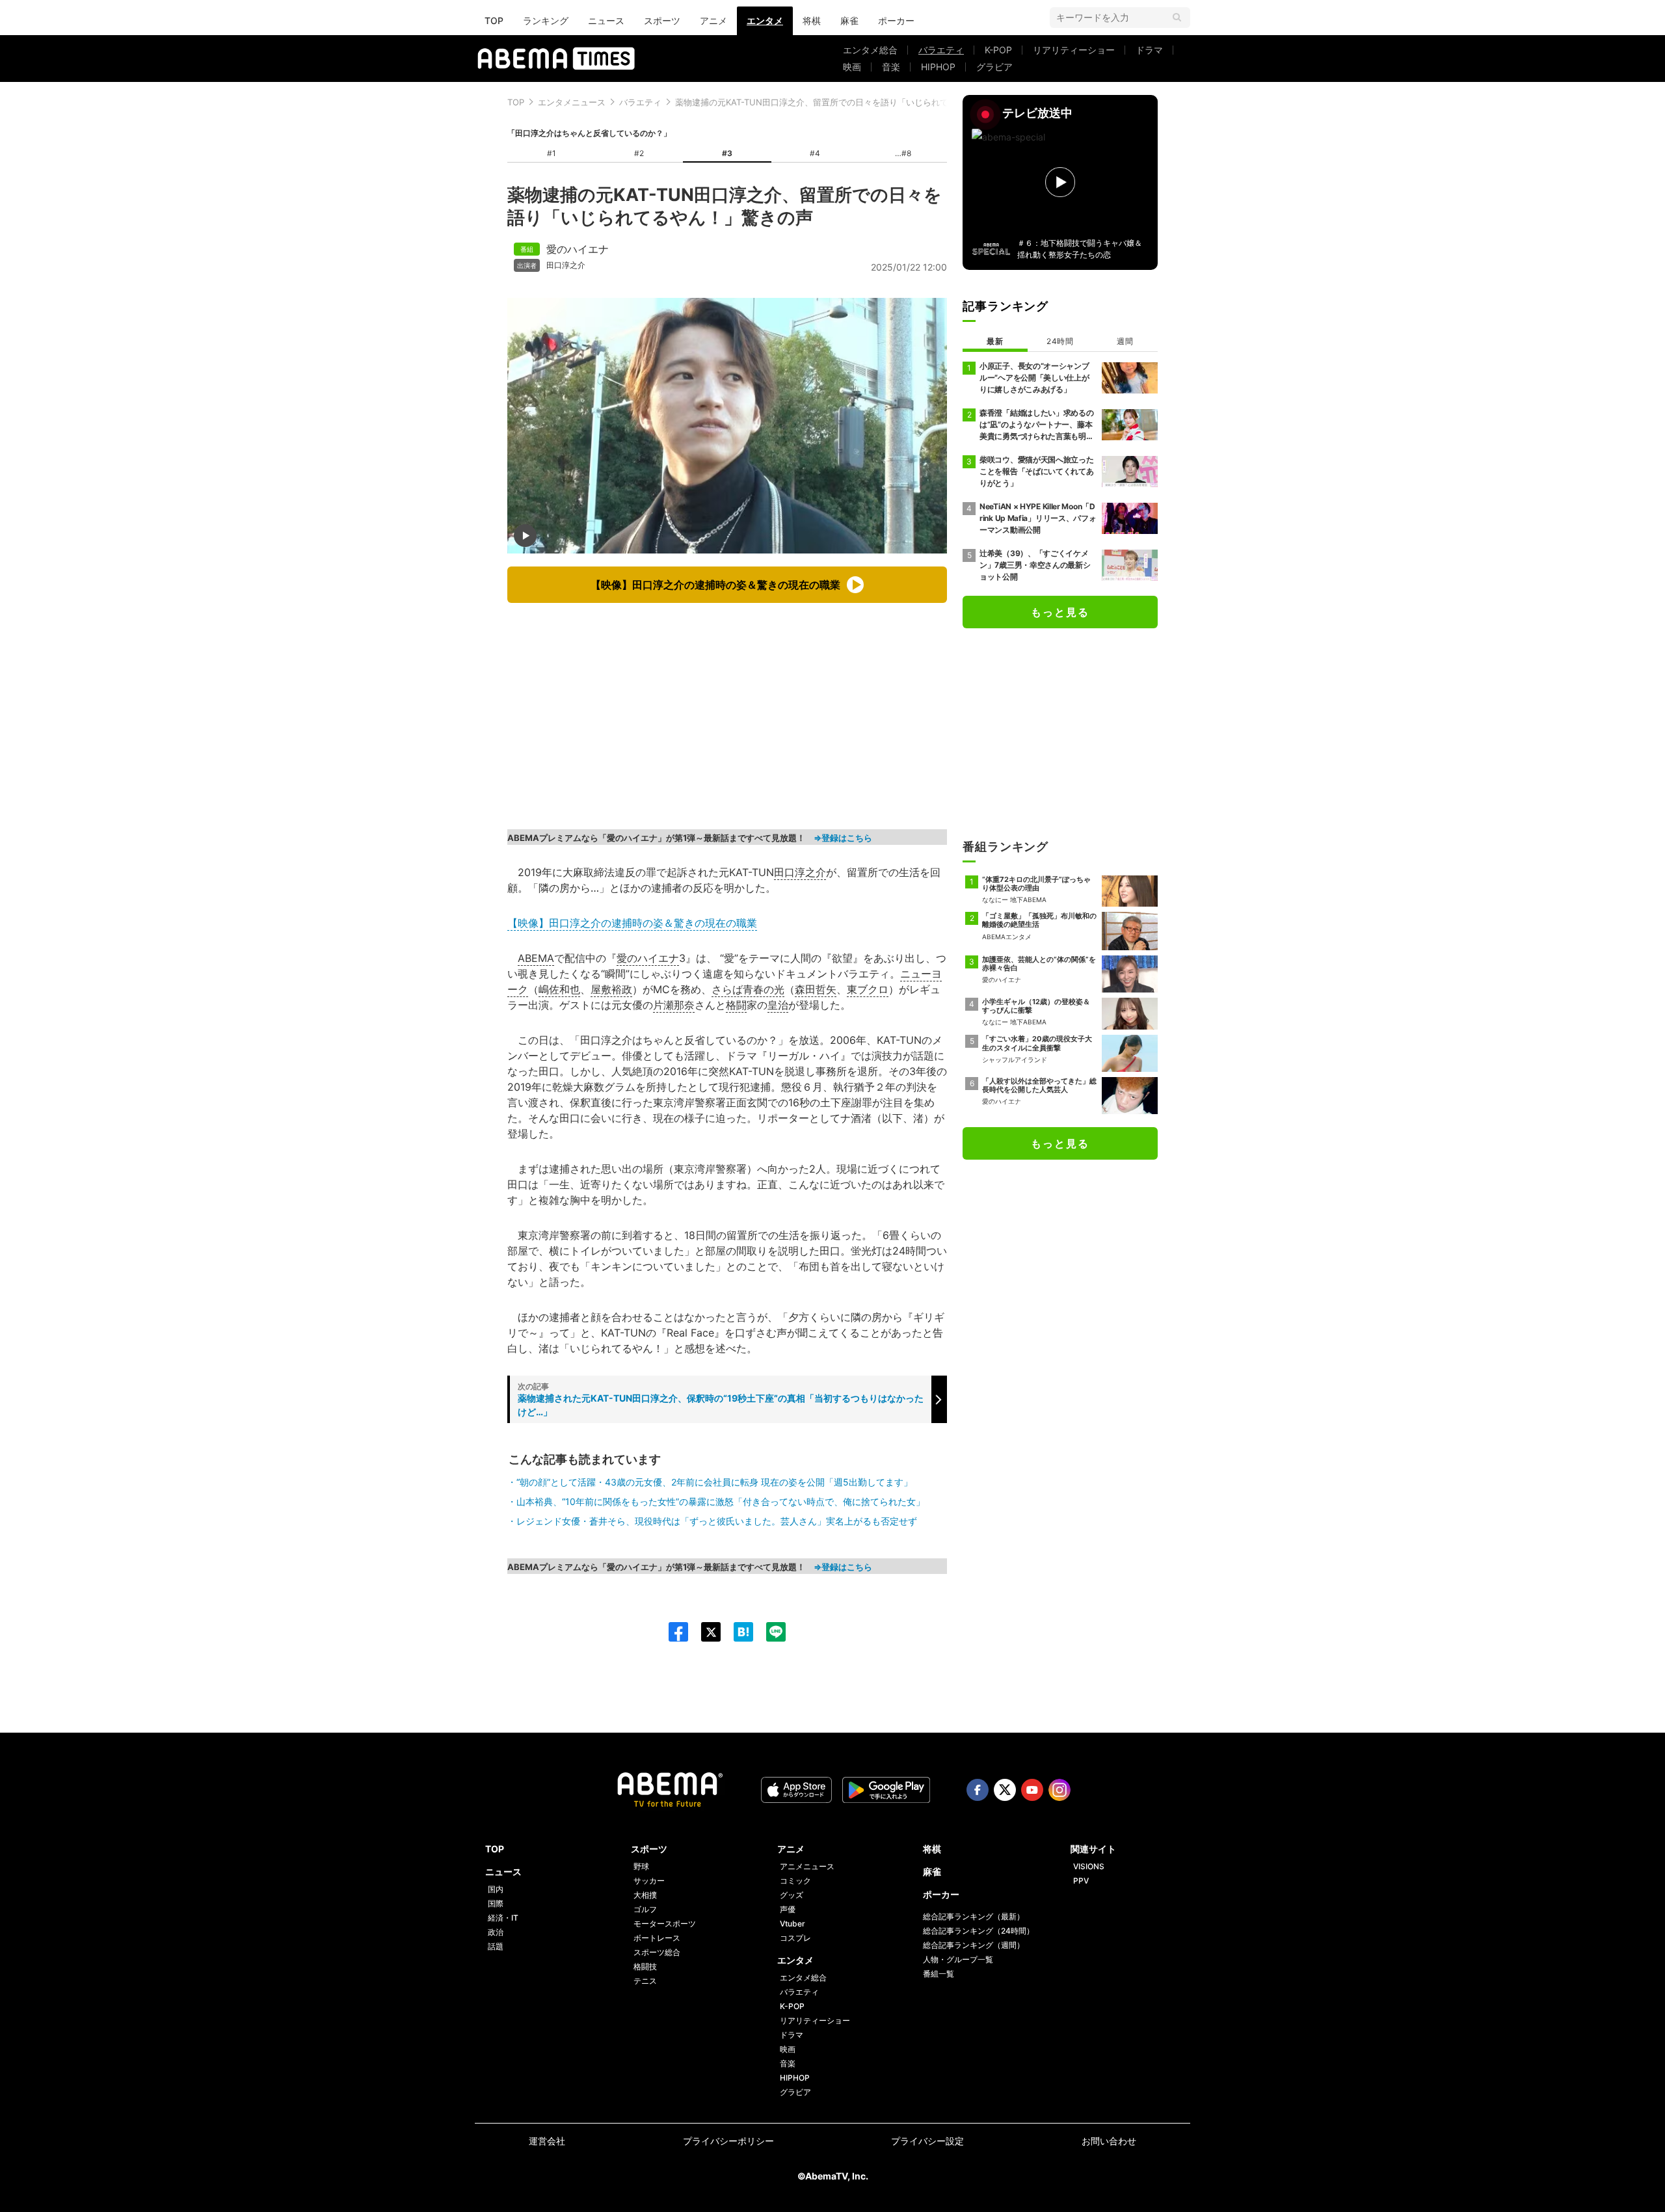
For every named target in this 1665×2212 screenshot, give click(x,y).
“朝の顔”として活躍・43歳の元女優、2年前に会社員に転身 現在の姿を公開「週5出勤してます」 (714, 1482)
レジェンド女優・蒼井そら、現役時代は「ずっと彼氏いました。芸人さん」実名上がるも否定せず (717, 1521)
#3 (727, 153)
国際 (496, 1903)
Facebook (978, 1790)
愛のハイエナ (578, 249)
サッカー (649, 1881)
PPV (1081, 1881)
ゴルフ (645, 1909)
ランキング (546, 20)
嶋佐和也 (559, 989)
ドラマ (1149, 50)
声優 (788, 1909)
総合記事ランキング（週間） (974, 1945)
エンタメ (765, 20)
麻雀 (849, 20)
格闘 (736, 1005)
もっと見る (1060, 612)
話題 (496, 1946)
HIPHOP (938, 67)
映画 (852, 67)
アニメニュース (807, 1866)
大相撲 (645, 1895)
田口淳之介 (566, 265)
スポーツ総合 (657, 1952)
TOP (494, 20)
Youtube (1032, 1790)
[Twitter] (704, 1632)
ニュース (606, 20)
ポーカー (896, 20)
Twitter (1005, 1790)
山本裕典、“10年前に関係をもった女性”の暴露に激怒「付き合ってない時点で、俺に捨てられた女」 (721, 1501)
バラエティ (941, 50)
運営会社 (547, 2141)
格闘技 (645, 1966)
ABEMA (536, 958)
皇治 (778, 1005)
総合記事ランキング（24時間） (979, 1931)
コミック (795, 1881)
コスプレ (795, 1938)
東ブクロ (868, 989)
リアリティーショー (1074, 50)
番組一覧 (939, 1974)
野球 (641, 1866)
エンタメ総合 (870, 50)
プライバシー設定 (927, 2141)
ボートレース (657, 1938)
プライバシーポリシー (728, 2141)
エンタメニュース (572, 102)
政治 (496, 1932)
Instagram (1059, 1790)
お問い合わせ (1109, 2141)
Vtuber (793, 1924)
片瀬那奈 (674, 1005)
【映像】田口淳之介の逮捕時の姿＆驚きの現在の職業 (632, 923)
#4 (815, 153)
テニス (645, 1981)
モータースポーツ (665, 1924)
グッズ (792, 1895)
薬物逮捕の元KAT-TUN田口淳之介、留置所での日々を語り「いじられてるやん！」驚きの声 (850, 102)
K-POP (998, 50)
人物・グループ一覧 (958, 1959)
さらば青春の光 (748, 989)
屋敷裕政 (611, 989)
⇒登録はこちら (843, 838)
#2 (639, 153)
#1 (552, 153)
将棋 (812, 20)
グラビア (994, 67)
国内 (496, 1889)
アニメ (713, 20)
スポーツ (662, 20)
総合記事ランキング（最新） (974, 1916)
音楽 (891, 67)
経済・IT (503, 1918)
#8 (906, 153)
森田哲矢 (816, 989)
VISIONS (1089, 1866)
